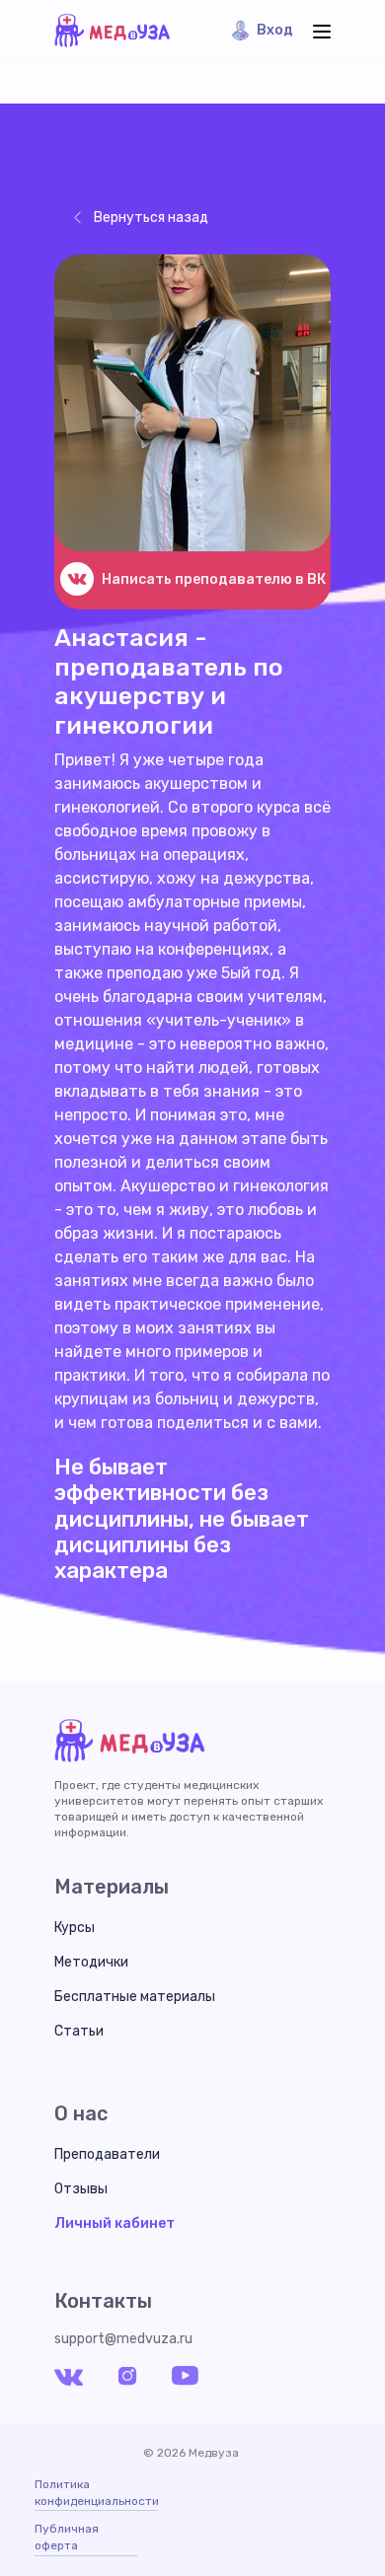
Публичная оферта (67, 2537)
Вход (275, 30)
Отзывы (81, 2189)
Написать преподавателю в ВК (214, 579)
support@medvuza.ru (123, 2339)
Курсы (75, 1928)
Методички (91, 1962)
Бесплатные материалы (135, 1997)
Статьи (79, 2031)
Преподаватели (107, 2154)
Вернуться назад (151, 217)
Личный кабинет (115, 2223)
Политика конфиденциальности (96, 2493)
